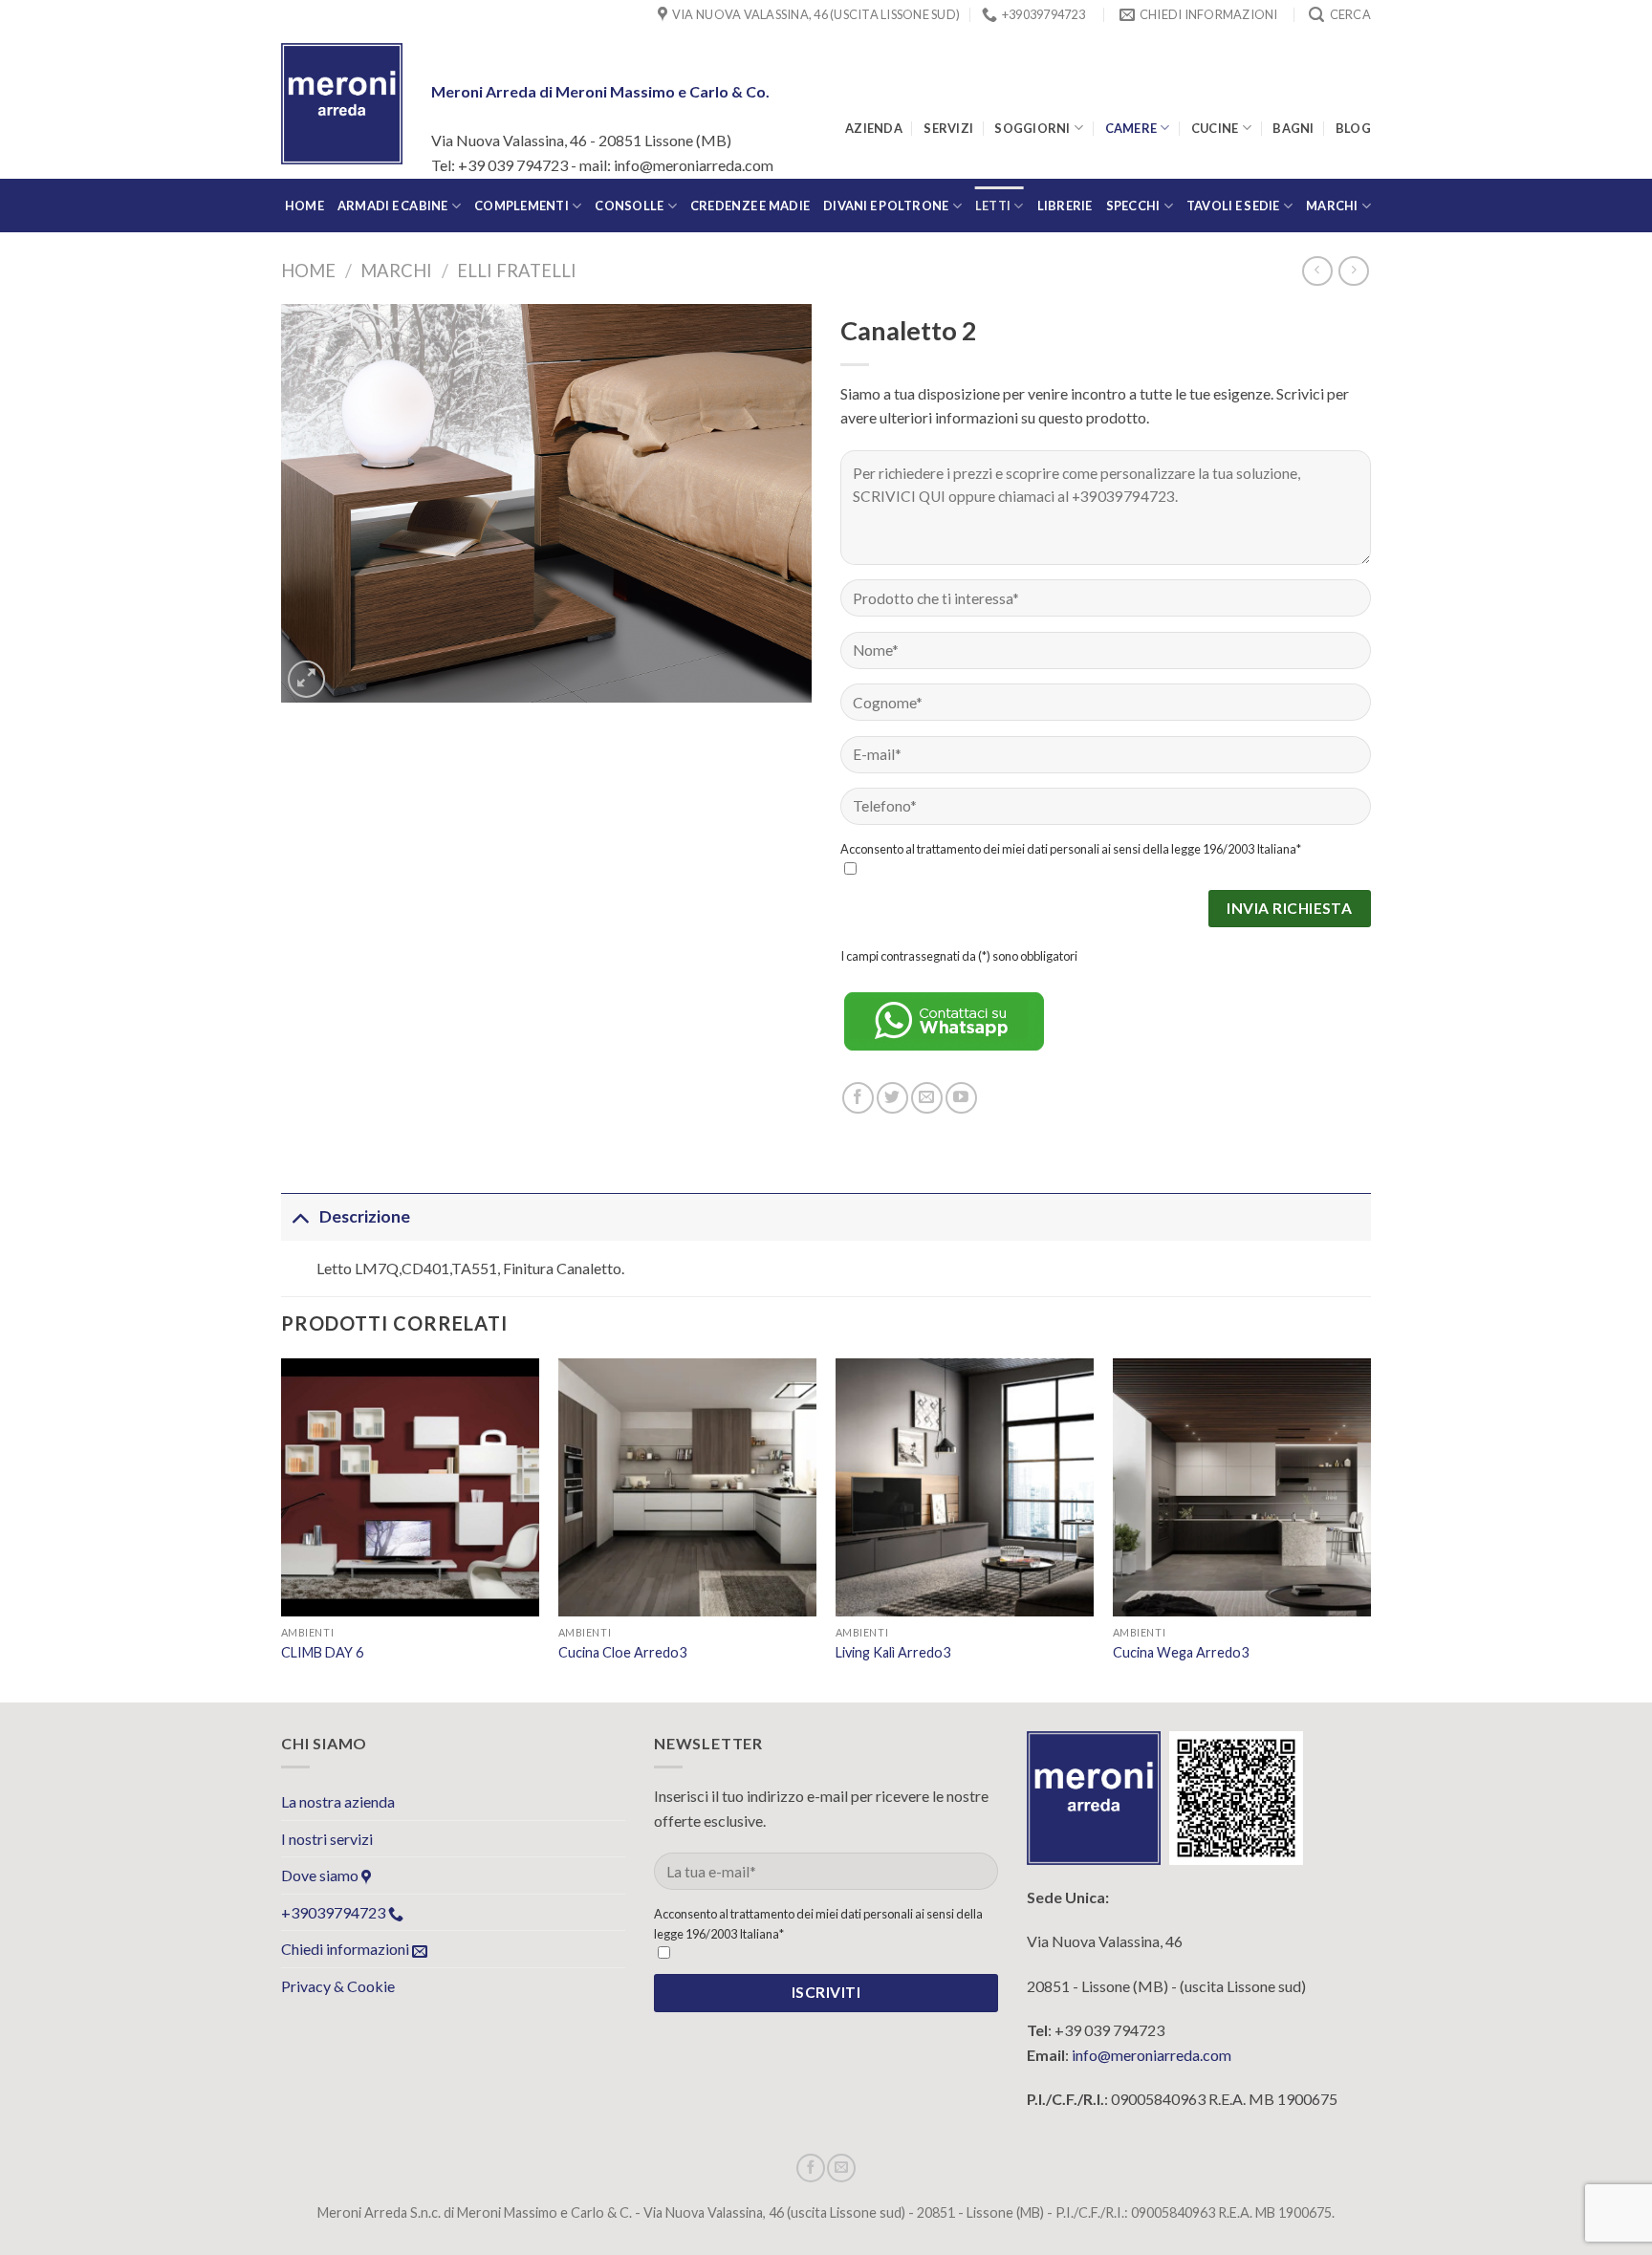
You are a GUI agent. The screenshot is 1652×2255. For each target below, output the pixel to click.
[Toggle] (300, 1216)
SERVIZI (948, 128)
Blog (1353, 128)
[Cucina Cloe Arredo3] (687, 1487)
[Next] (1370, 1529)
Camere (1131, 128)
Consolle (629, 206)
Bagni (1293, 128)
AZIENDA (874, 128)
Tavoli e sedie (1233, 206)
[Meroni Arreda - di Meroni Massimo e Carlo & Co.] (342, 104)
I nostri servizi (327, 1839)
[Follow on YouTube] (961, 1098)
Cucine (1215, 128)
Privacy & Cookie (338, 1986)
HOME (304, 206)
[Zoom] (306, 679)
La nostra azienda (338, 1801)
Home (308, 271)
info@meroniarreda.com (1152, 2055)
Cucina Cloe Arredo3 (622, 1652)
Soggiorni (1032, 128)
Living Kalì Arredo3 (893, 1652)
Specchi (1133, 206)
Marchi (1332, 206)
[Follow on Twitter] (892, 1098)
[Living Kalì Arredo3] (965, 1487)
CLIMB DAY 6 (322, 1652)
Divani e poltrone (886, 206)
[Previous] (282, 1529)
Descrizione (365, 1216)
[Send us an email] (927, 1098)
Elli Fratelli (517, 271)
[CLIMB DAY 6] (410, 1487)
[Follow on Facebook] (858, 1098)
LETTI (993, 206)
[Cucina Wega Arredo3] (1242, 1487)
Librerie (1065, 206)
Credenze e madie (750, 206)
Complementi (522, 206)
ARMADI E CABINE (393, 206)
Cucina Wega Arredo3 (1181, 1652)
